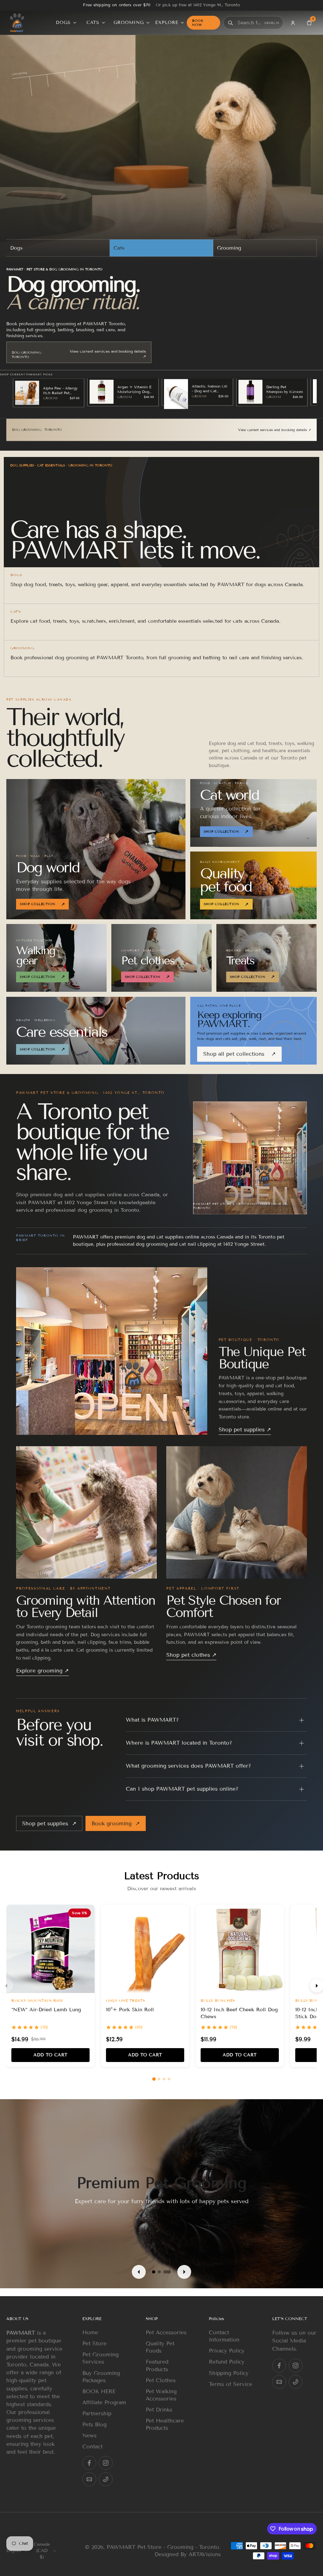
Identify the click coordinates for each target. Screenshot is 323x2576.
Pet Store (94, 2344)
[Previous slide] (141, 2272)
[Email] (89, 2480)
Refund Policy (227, 2362)
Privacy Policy (227, 2351)
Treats (123, 430)
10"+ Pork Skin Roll (130, 2010)
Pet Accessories (166, 2333)
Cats (119, 248)
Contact (92, 2447)
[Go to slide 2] (159, 2079)
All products (45, 430)
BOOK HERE (99, 2391)
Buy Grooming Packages (101, 2377)
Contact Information (224, 2336)
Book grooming (116, 1824)
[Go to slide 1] (154, 2079)
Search (272, 23)
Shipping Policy (229, 2373)
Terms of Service (231, 2384)
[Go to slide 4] (169, 2079)
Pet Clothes (161, 2380)
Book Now (198, 23)
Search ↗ (142, 355)
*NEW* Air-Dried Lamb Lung (46, 2010)
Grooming (229, 248)
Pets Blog (94, 2425)
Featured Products (157, 2366)
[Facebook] (89, 2463)
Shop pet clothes (191, 1655)
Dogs (16, 248)
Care (200, 430)
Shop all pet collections (239, 1054)
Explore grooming (42, 1671)
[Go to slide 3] (164, 2079)
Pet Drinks (159, 2410)
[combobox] (250, 23)
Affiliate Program (104, 2403)
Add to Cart (50, 2055)
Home (90, 2333)
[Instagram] (106, 2463)
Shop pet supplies (245, 1430)
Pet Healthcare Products (165, 2424)
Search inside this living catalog (39, 345)
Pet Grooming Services (100, 2359)
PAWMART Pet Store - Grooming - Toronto (163, 2547)
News (89, 2436)
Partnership (97, 2414)
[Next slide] (182, 2272)
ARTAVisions (205, 2554)
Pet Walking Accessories (161, 2395)
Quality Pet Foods (160, 2348)
